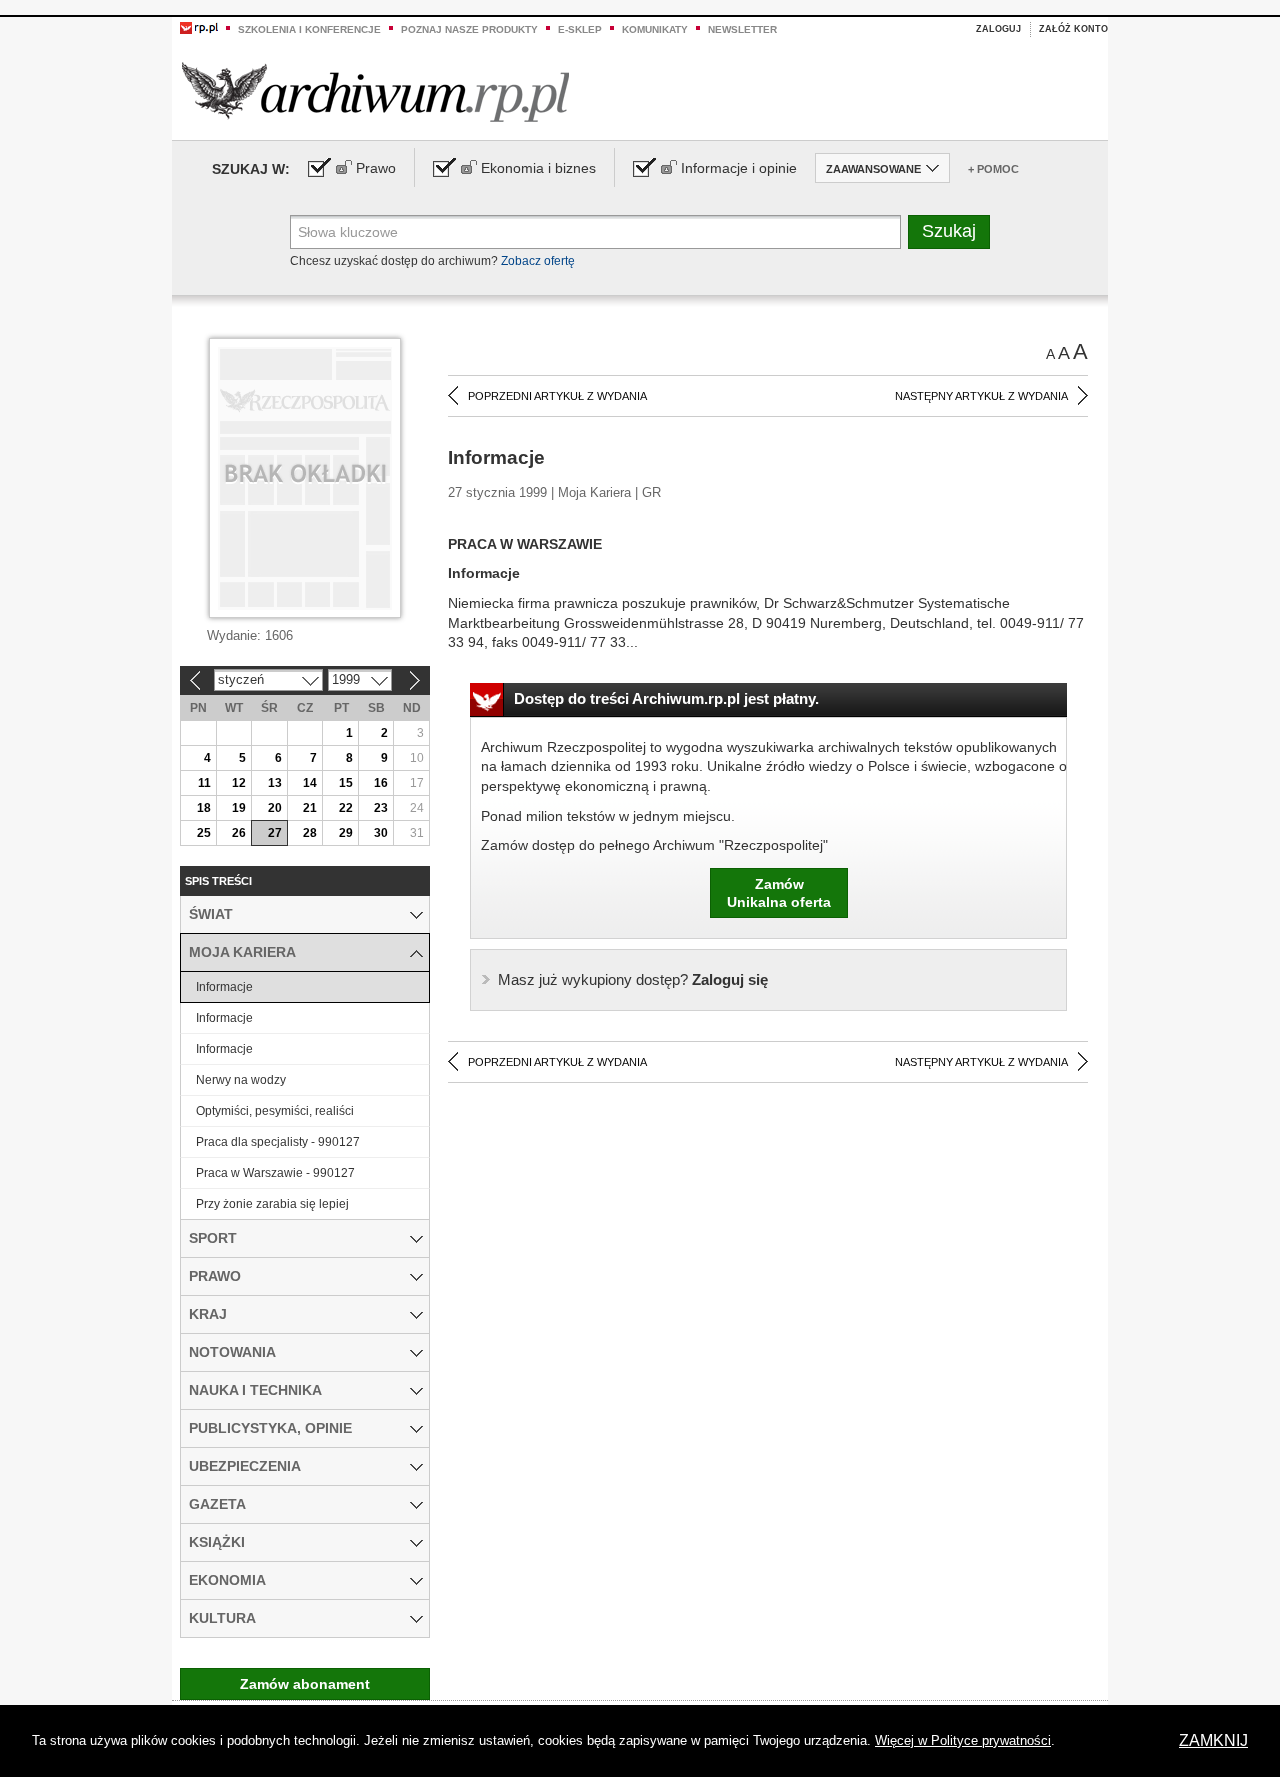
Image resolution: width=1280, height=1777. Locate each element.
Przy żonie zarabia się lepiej (272, 1204)
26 (239, 833)
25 (204, 833)
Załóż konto (1073, 29)
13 (275, 783)
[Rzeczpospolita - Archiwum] (375, 91)
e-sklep (580, 29)
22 (346, 808)
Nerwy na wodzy (241, 1080)
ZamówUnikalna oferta (779, 893)
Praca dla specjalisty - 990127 (278, 1142)
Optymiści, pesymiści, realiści (275, 1111)
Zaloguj (998, 29)
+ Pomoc (993, 169)
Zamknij (1213, 1740)
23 (381, 808)
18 (204, 808)
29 (346, 833)
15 (346, 783)
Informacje (224, 987)
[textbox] (595, 232)
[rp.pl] (199, 27)
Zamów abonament (305, 1684)
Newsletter (742, 29)
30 (381, 833)
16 (381, 783)
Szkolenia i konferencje (309, 29)
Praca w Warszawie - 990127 (275, 1173)
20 (275, 808)
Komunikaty (655, 29)
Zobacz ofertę (538, 261)
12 (239, 783)
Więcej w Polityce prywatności (963, 1740)
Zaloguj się (633, 979)
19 (239, 808)
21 (310, 808)
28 (310, 833)
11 (204, 783)
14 (310, 783)
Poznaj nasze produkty (469, 29)
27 (275, 833)
